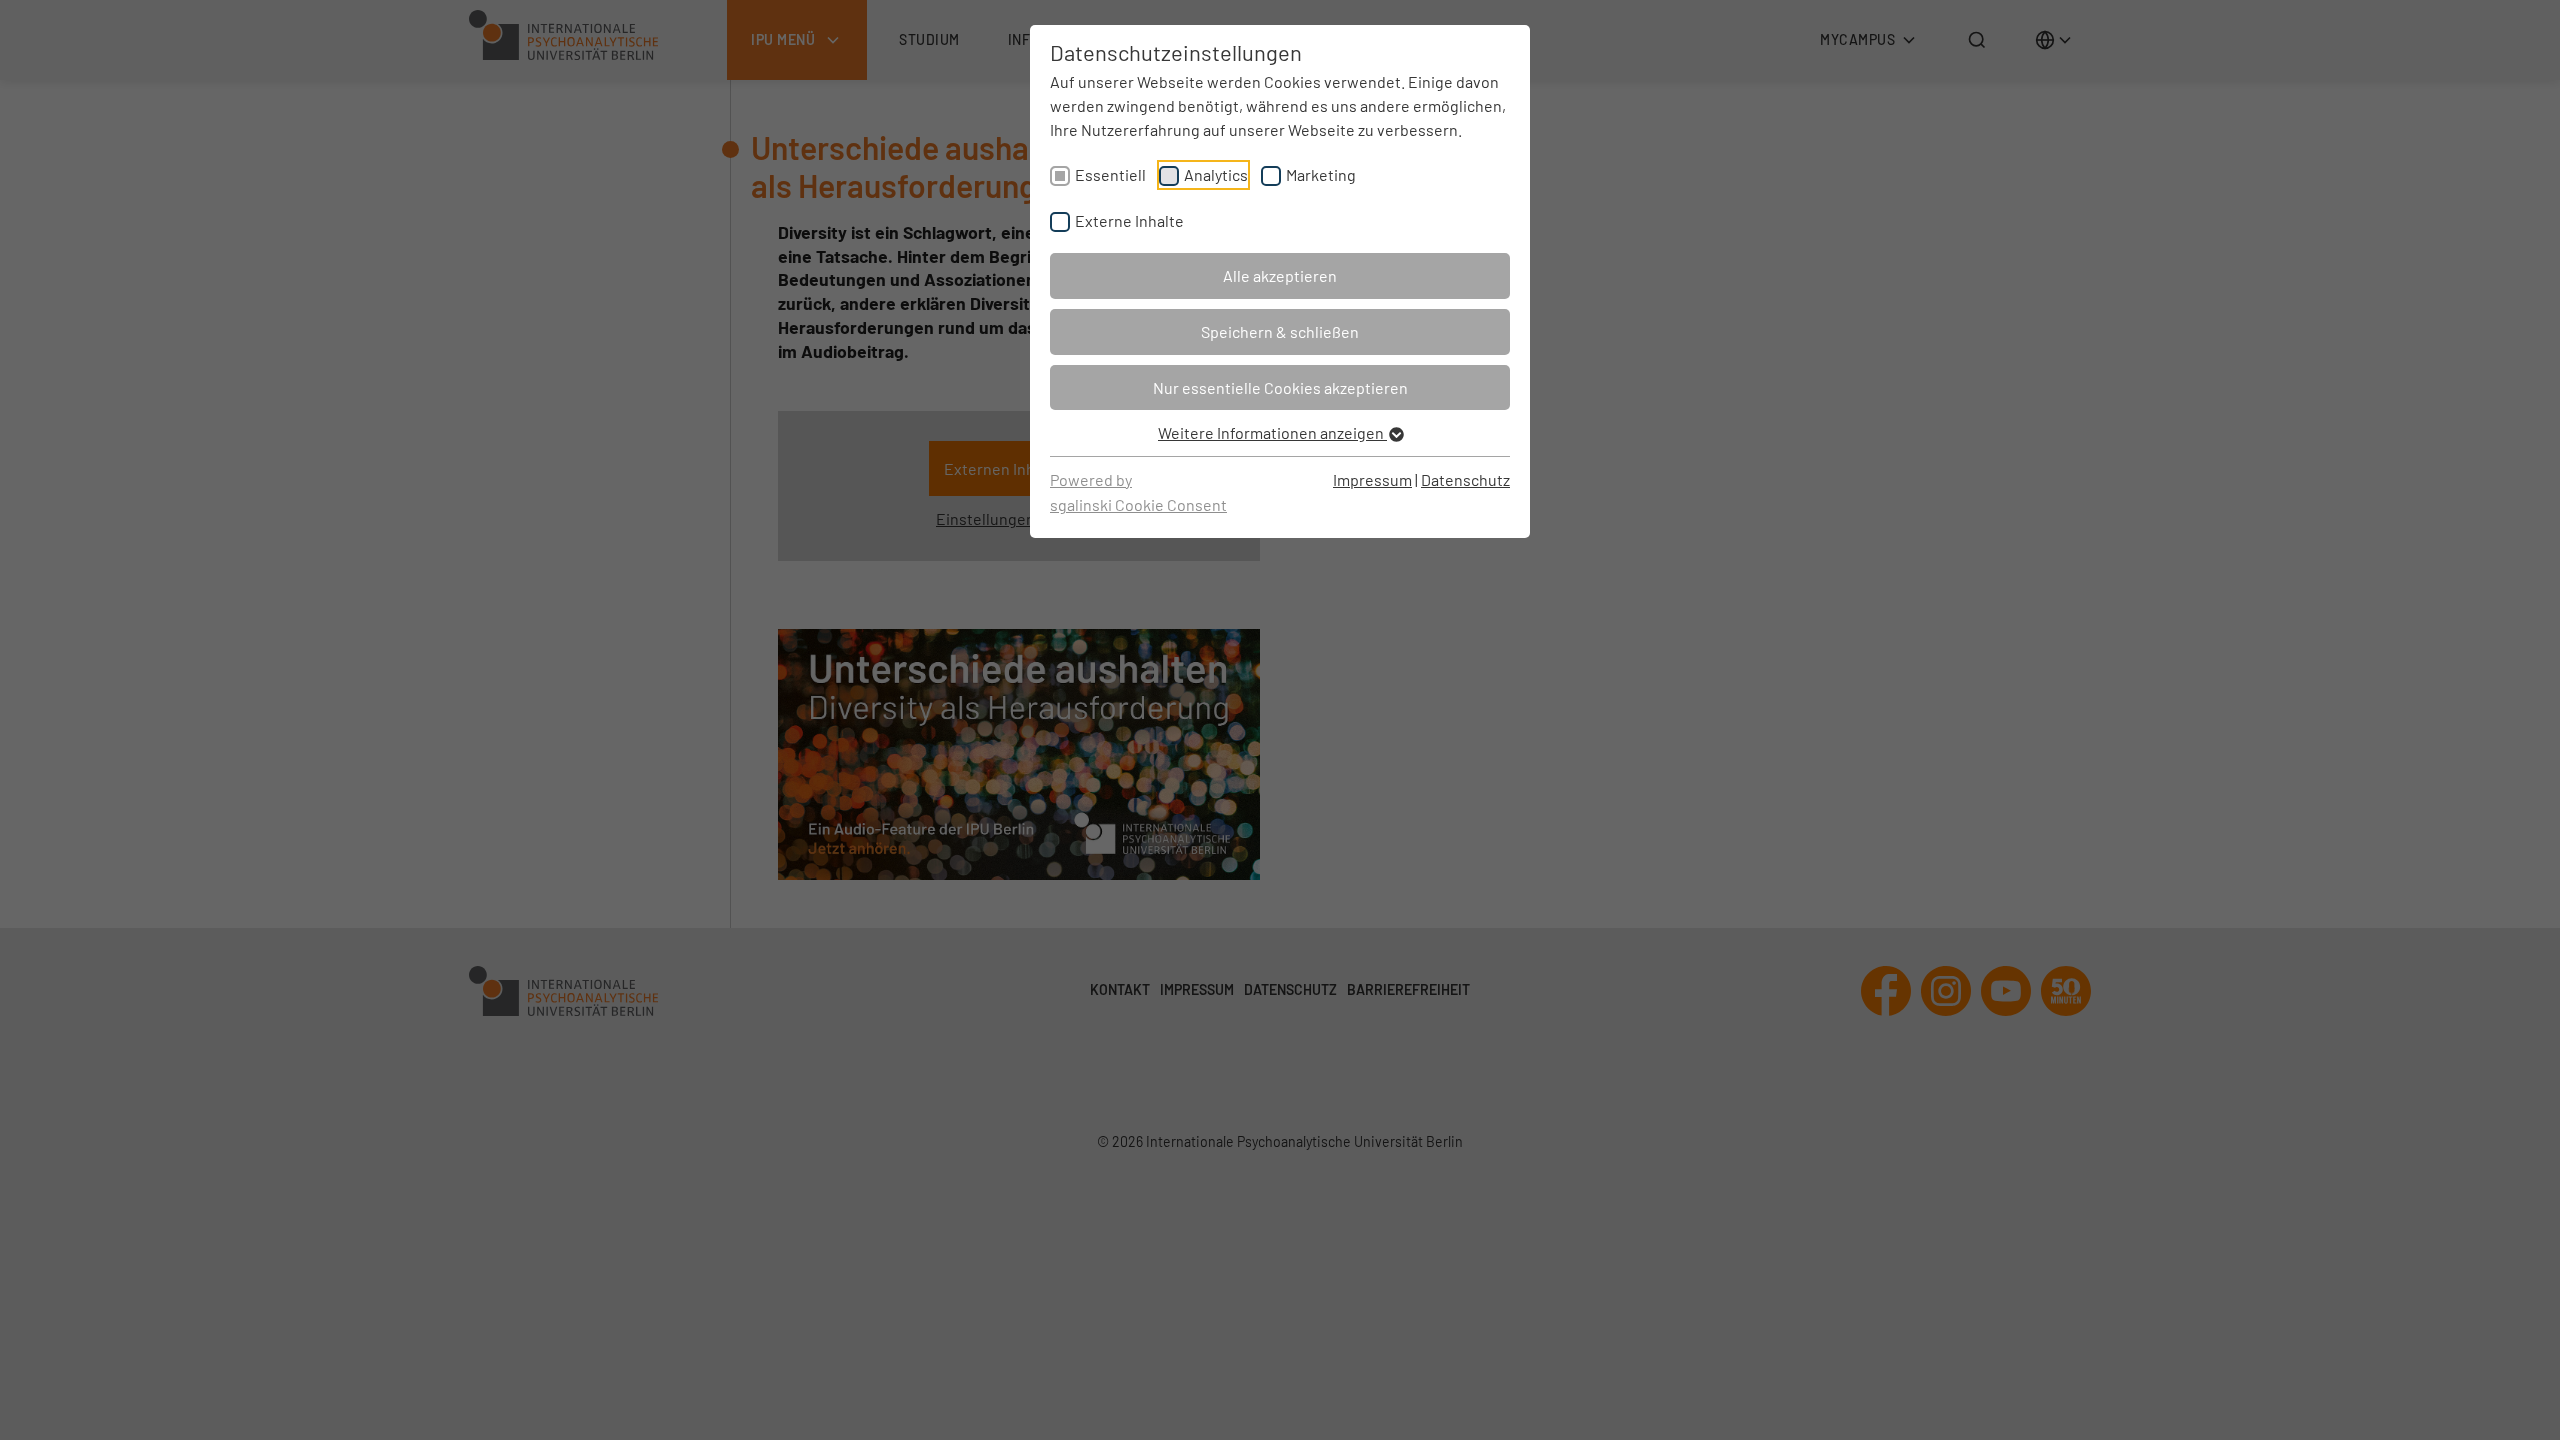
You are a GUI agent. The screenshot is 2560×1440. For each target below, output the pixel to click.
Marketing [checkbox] (1321, 174)
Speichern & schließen (1280, 331)
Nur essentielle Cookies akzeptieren (1280, 387)
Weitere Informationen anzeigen (1272, 432)
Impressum (1372, 479)
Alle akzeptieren (1280, 275)
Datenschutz (1465, 479)
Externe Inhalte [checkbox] (1129, 220)
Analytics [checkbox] (1216, 174)
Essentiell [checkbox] (1110, 174)
